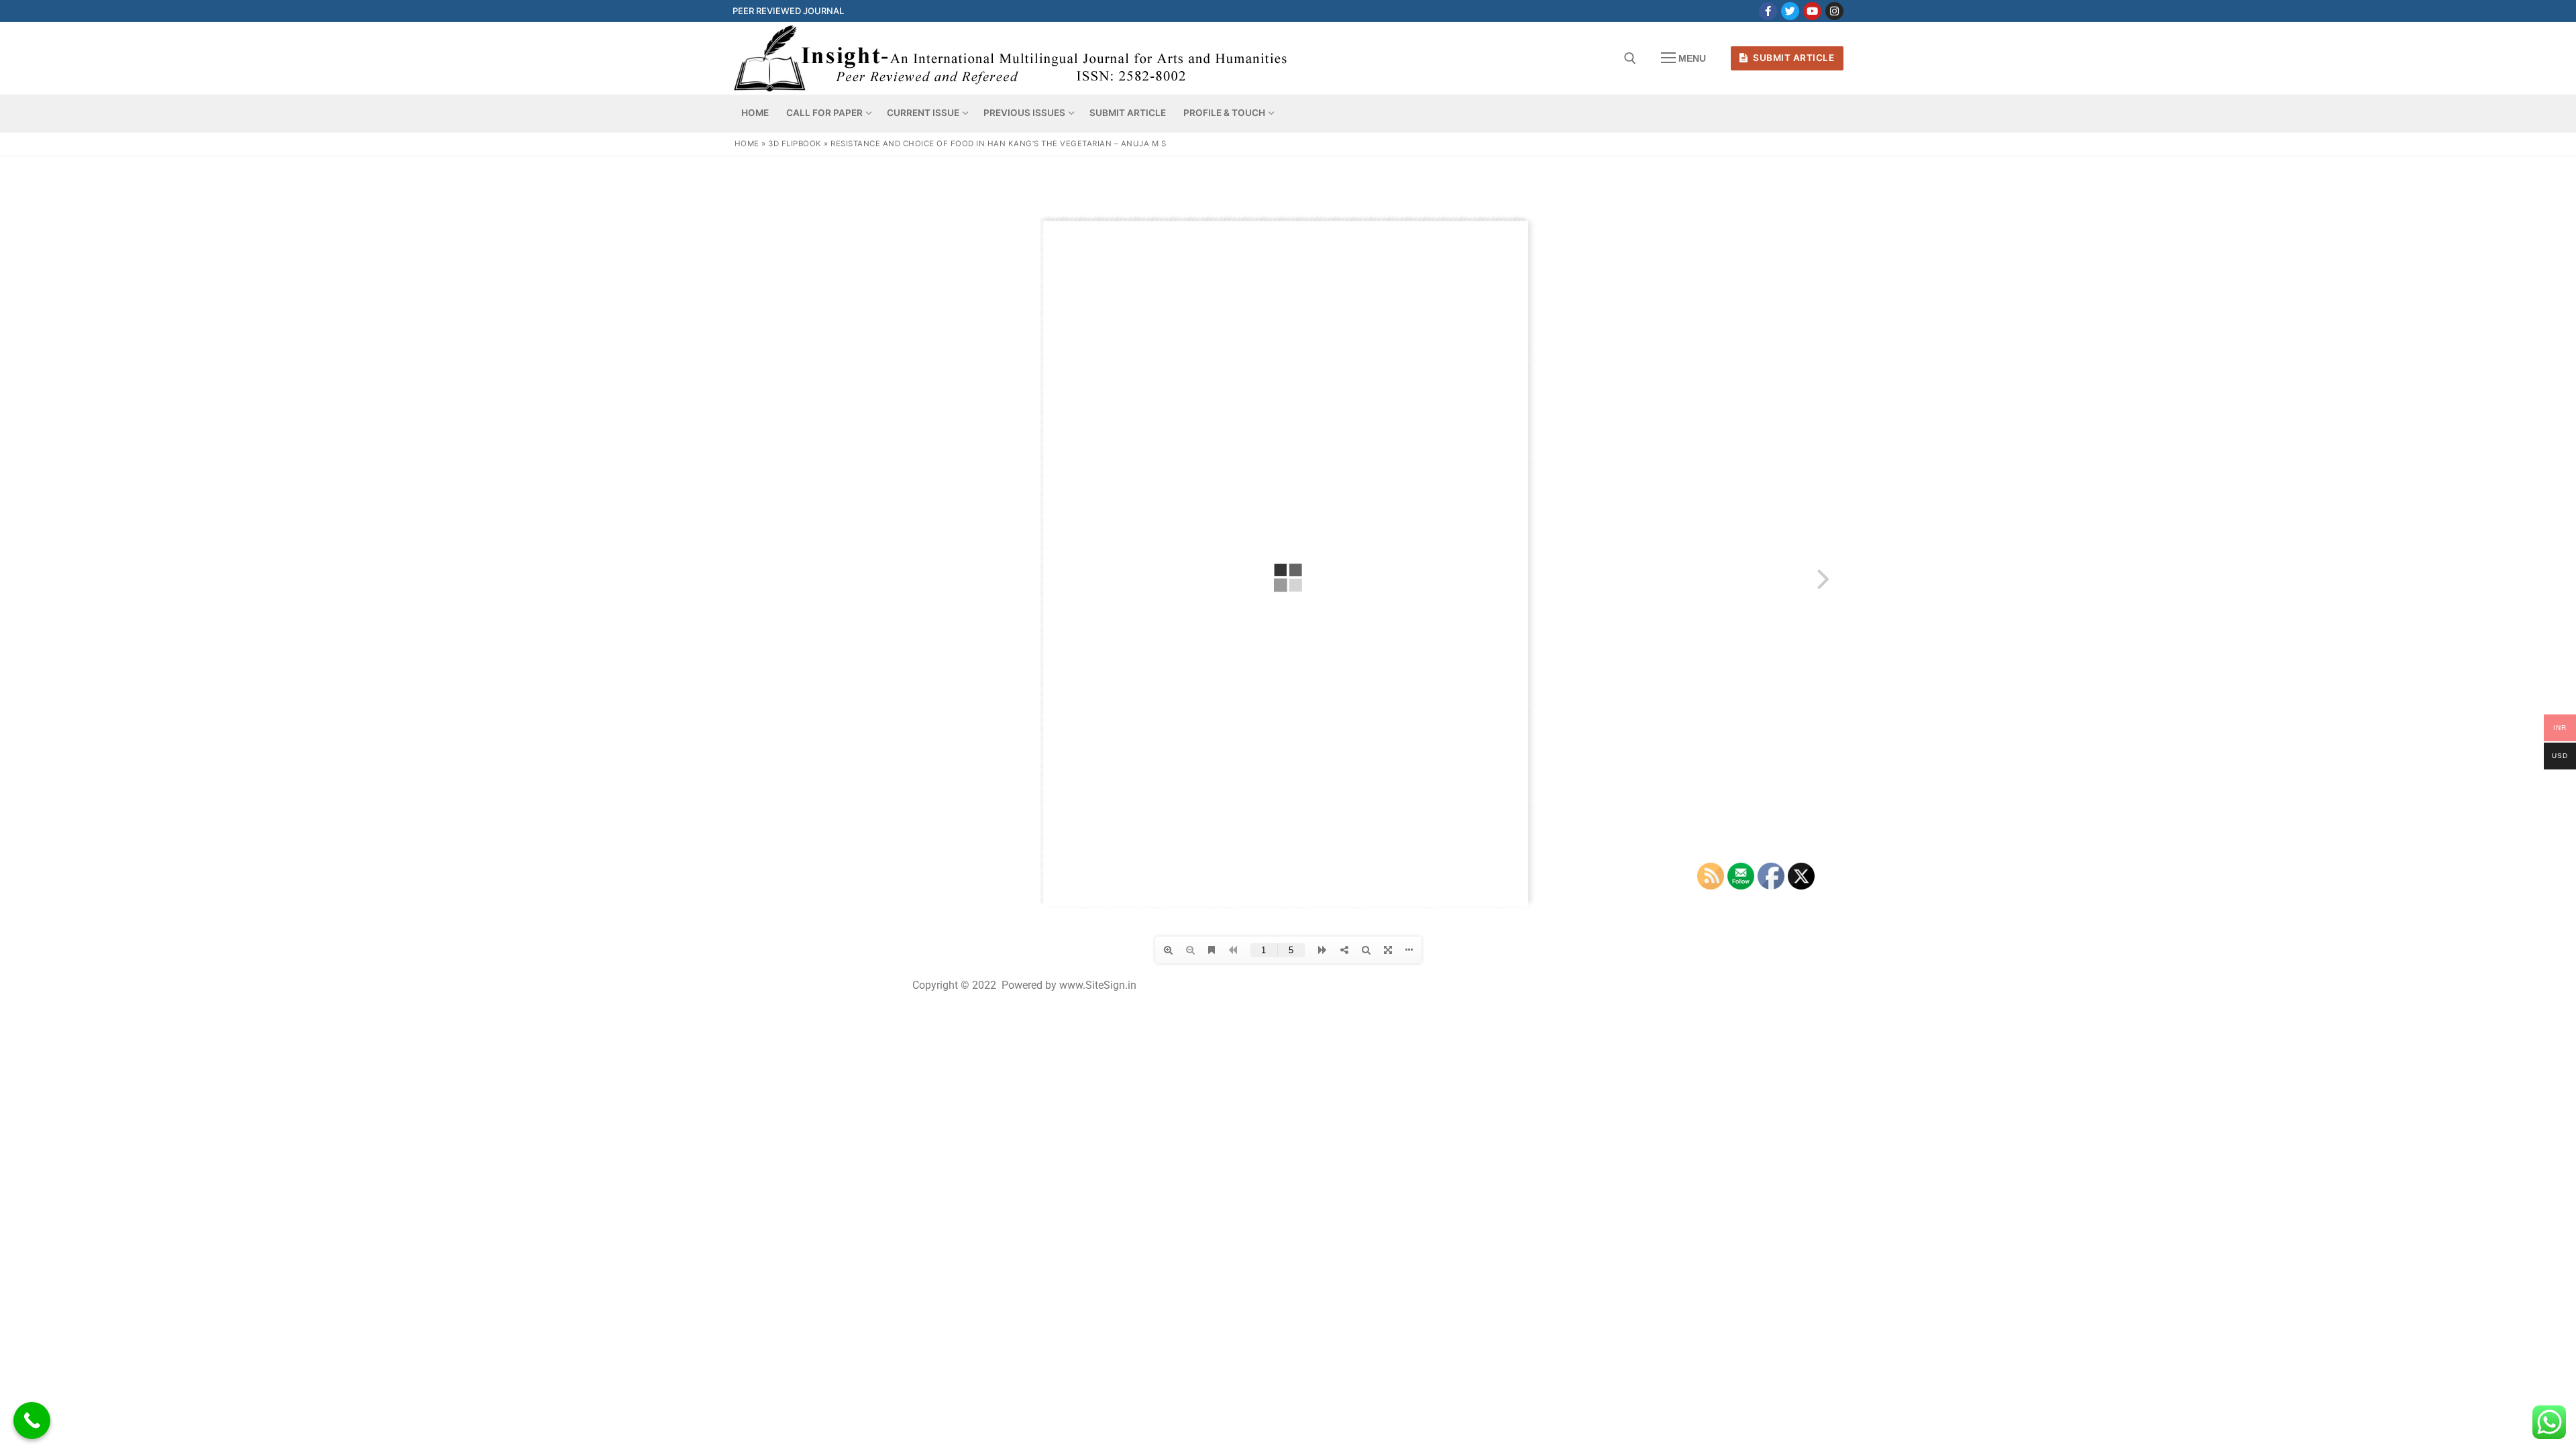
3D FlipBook (795, 144)
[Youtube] (1812, 11)
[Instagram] (1834, 11)
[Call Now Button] (32, 1420)
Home (747, 144)
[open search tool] (1630, 58)
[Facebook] (1768, 11)
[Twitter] (1790, 11)
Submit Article (1793, 58)
